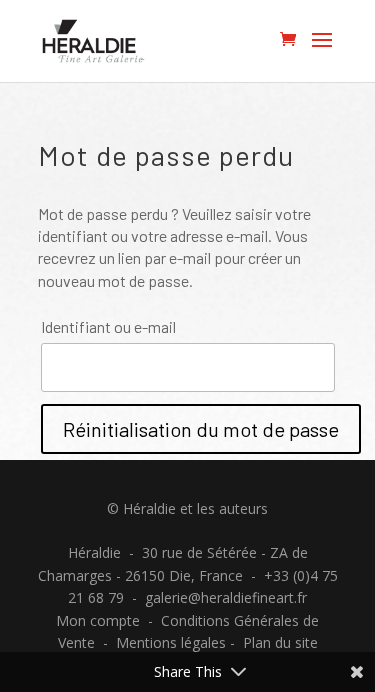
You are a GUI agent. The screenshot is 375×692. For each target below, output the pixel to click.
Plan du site (280, 642)
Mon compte (98, 620)
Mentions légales (171, 642)
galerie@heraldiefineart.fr (226, 597)
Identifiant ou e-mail (108, 326)
